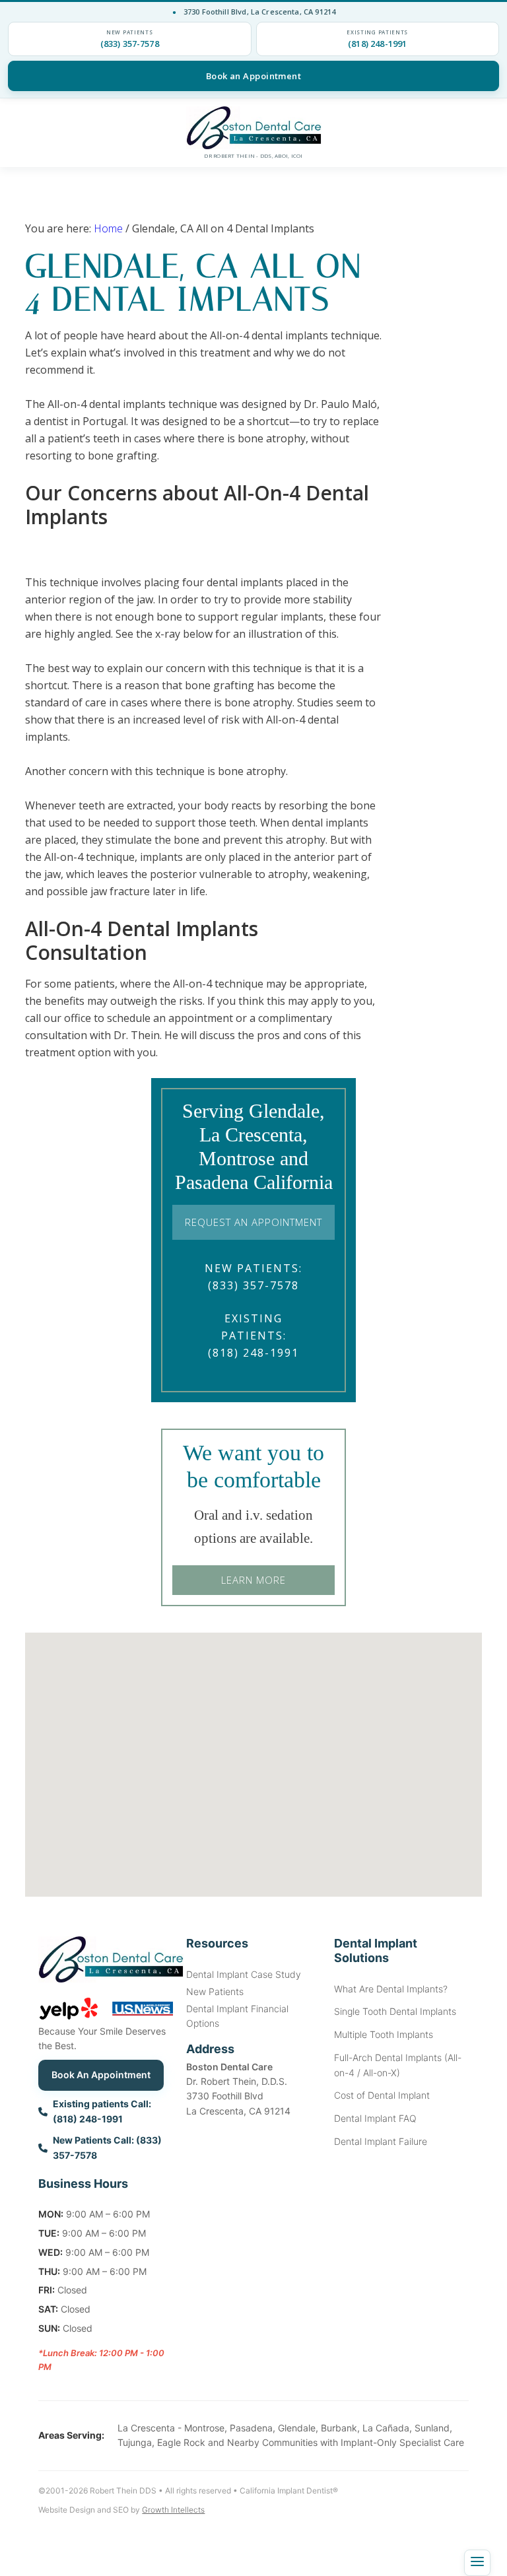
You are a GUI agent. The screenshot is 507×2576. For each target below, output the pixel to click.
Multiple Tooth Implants (384, 2034)
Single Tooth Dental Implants (395, 2011)
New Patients (215, 1991)
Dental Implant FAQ (375, 2118)
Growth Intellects (173, 2510)
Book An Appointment (101, 2075)
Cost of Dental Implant (382, 2095)
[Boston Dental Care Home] (253, 128)
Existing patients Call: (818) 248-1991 (102, 2111)
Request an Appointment (253, 1222)
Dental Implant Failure (381, 2141)
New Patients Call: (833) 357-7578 (107, 2148)
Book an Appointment (254, 76)
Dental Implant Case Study (244, 1974)
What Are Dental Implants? (391, 1989)
